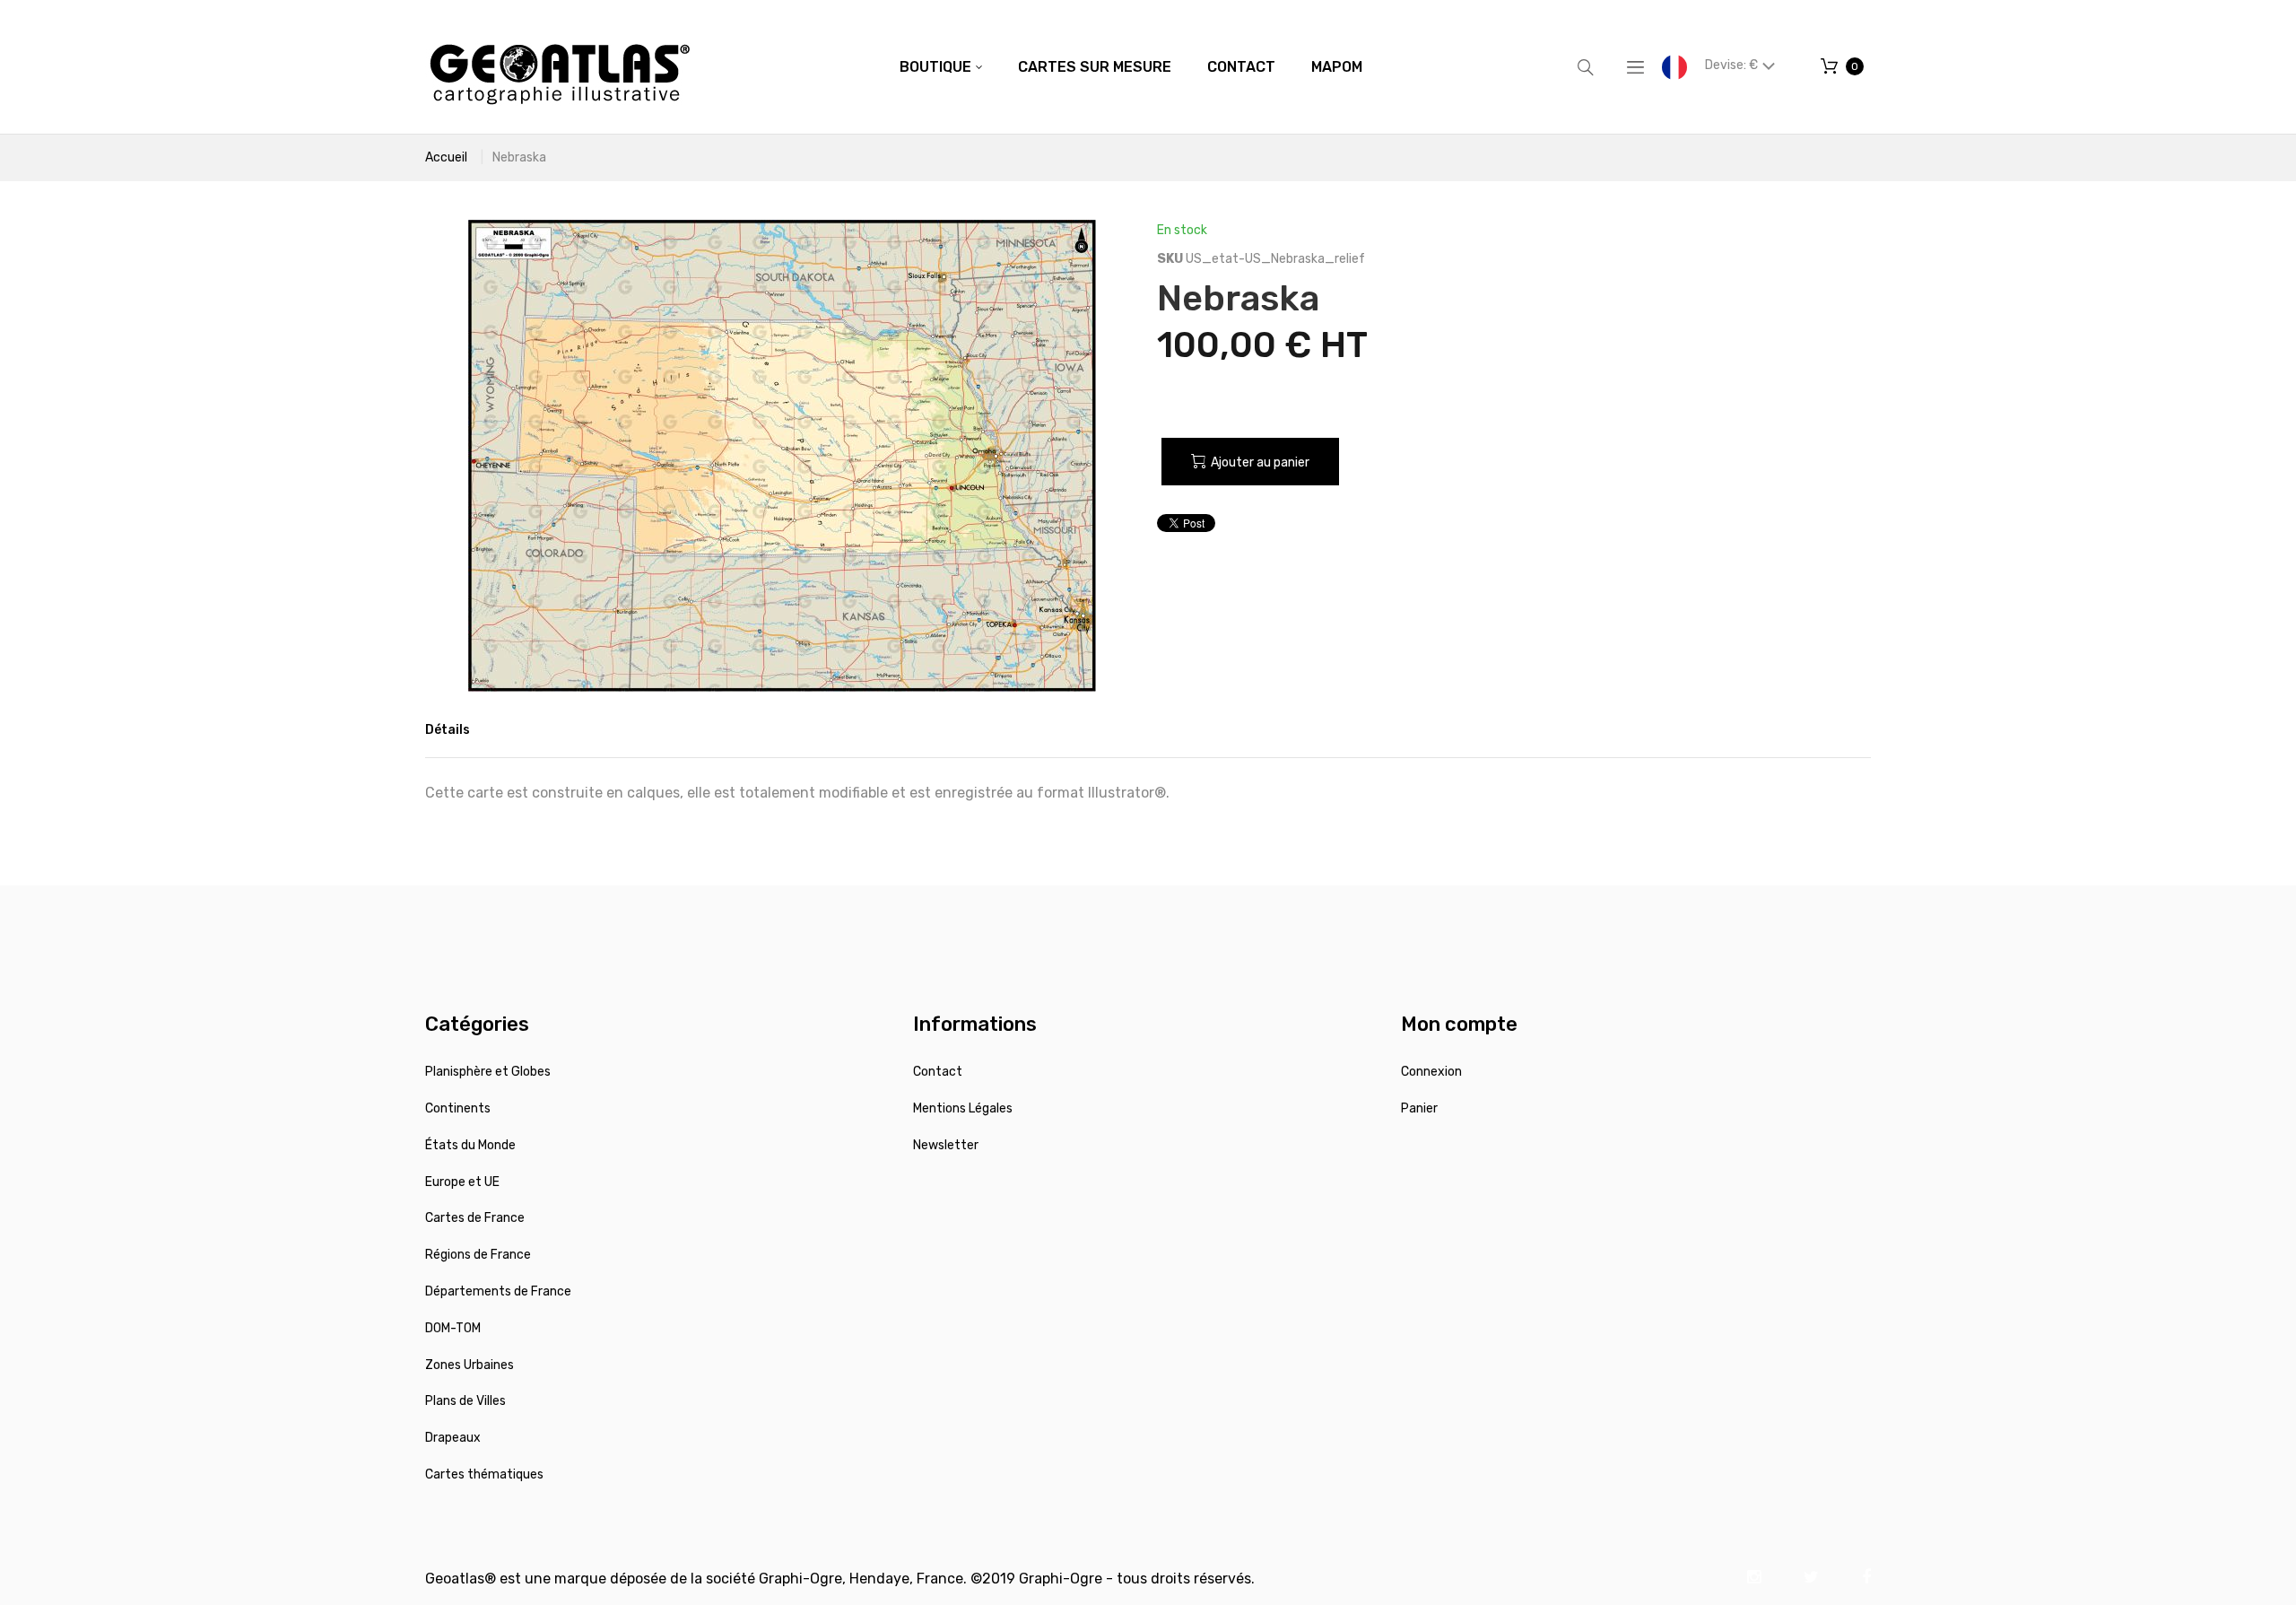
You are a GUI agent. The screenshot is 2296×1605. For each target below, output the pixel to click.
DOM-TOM (453, 1328)
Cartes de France (475, 1218)
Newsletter (946, 1145)
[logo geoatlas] (560, 67)
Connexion (1431, 1072)
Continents (458, 1108)
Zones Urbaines (470, 1365)
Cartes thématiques (484, 1474)
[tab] (448, 730)
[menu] (1131, 67)
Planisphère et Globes (488, 1072)
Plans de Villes (465, 1401)
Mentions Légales (963, 1108)
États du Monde (470, 1145)
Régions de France (478, 1255)
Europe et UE (462, 1182)
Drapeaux (453, 1438)
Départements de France (498, 1291)
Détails (448, 730)
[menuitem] (941, 67)
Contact (938, 1072)
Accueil (446, 157)
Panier (1419, 1108)
